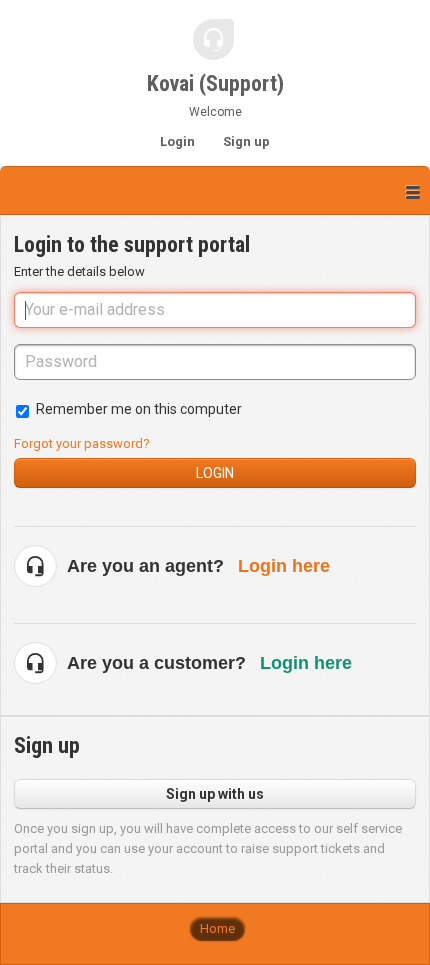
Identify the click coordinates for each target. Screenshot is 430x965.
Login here (284, 566)
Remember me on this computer (139, 409)
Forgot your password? (82, 443)
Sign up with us (215, 794)
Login (215, 473)
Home (217, 928)
